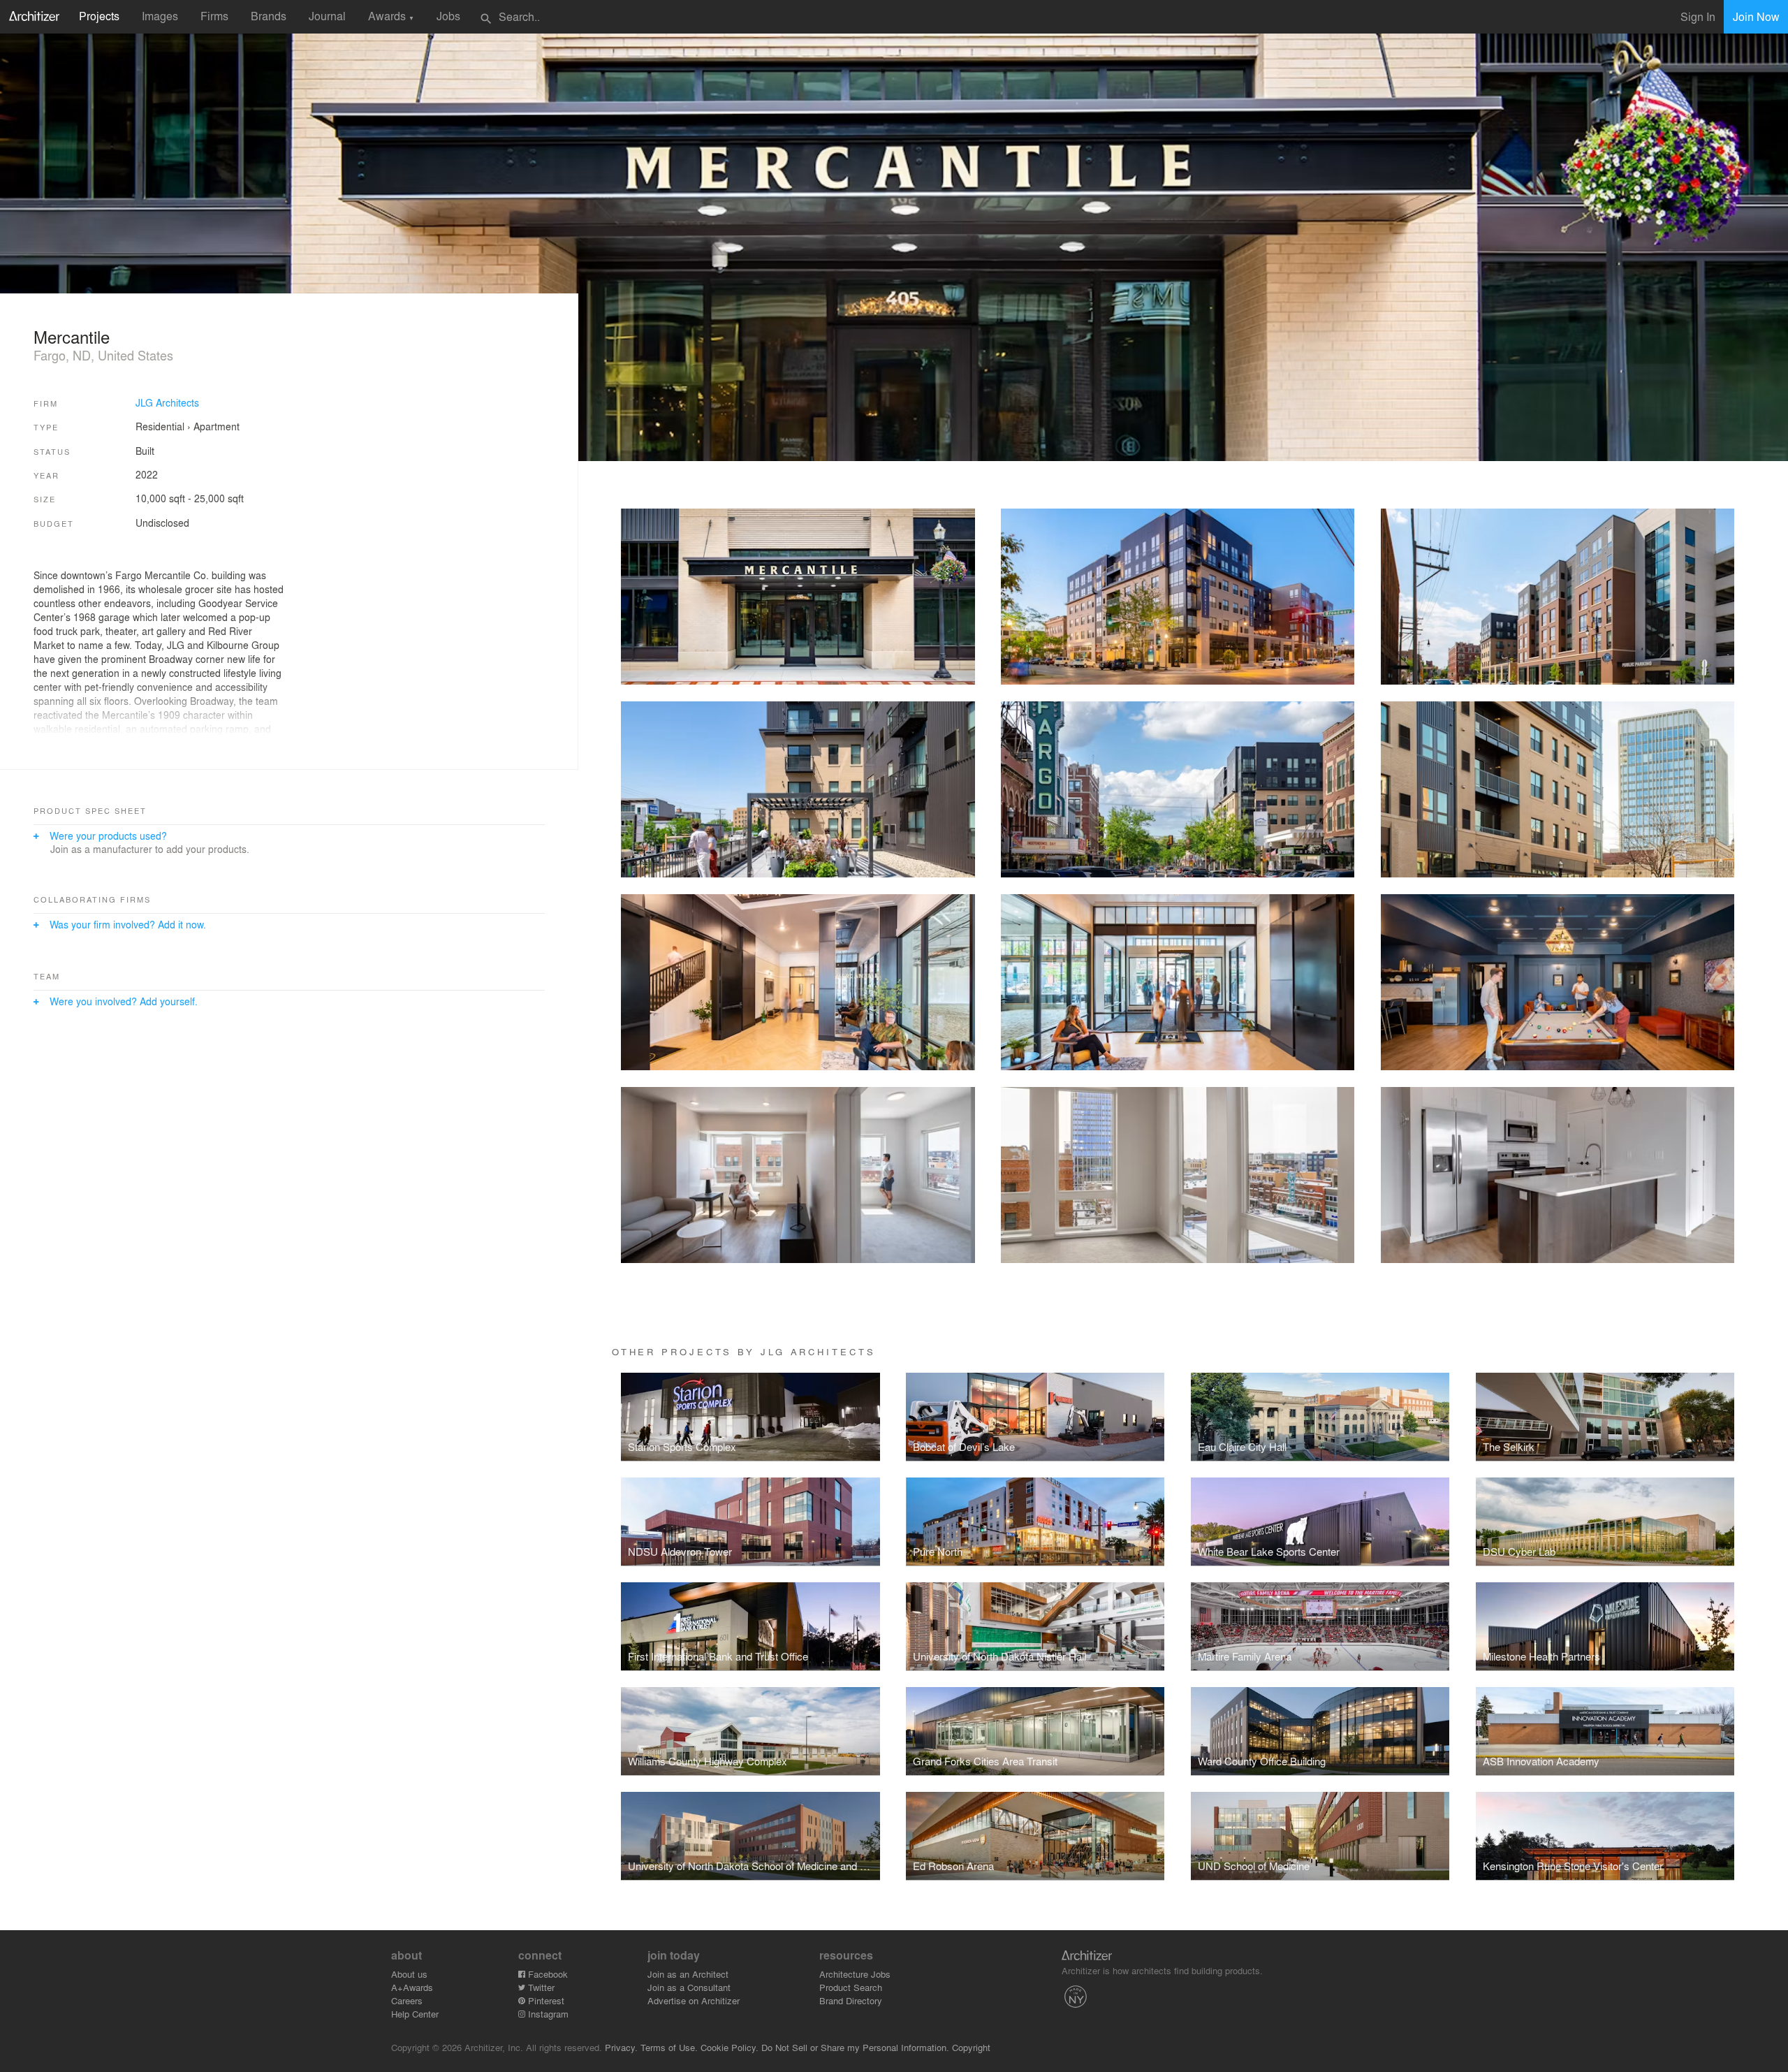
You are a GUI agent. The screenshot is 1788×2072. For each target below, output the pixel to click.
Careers (407, 2000)
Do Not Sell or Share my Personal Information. (855, 2047)
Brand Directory (851, 2000)
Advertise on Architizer (694, 2000)
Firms (214, 16)
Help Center (415, 2014)
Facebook (547, 1974)
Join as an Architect (688, 1974)
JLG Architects (167, 402)
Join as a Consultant (689, 1987)
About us (409, 1974)
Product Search (851, 1987)
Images (160, 16)
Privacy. (621, 2047)
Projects (99, 16)
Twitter (540, 1987)
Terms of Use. (669, 2047)
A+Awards (412, 1987)
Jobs (448, 16)
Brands (269, 16)
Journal (327, 16)
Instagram (547, 2014)
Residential (160, 426)
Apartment (217, 426)
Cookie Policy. (730, 2047)
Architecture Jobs (855, 1974)
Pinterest (545, 2000)
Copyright (971, 2047)
